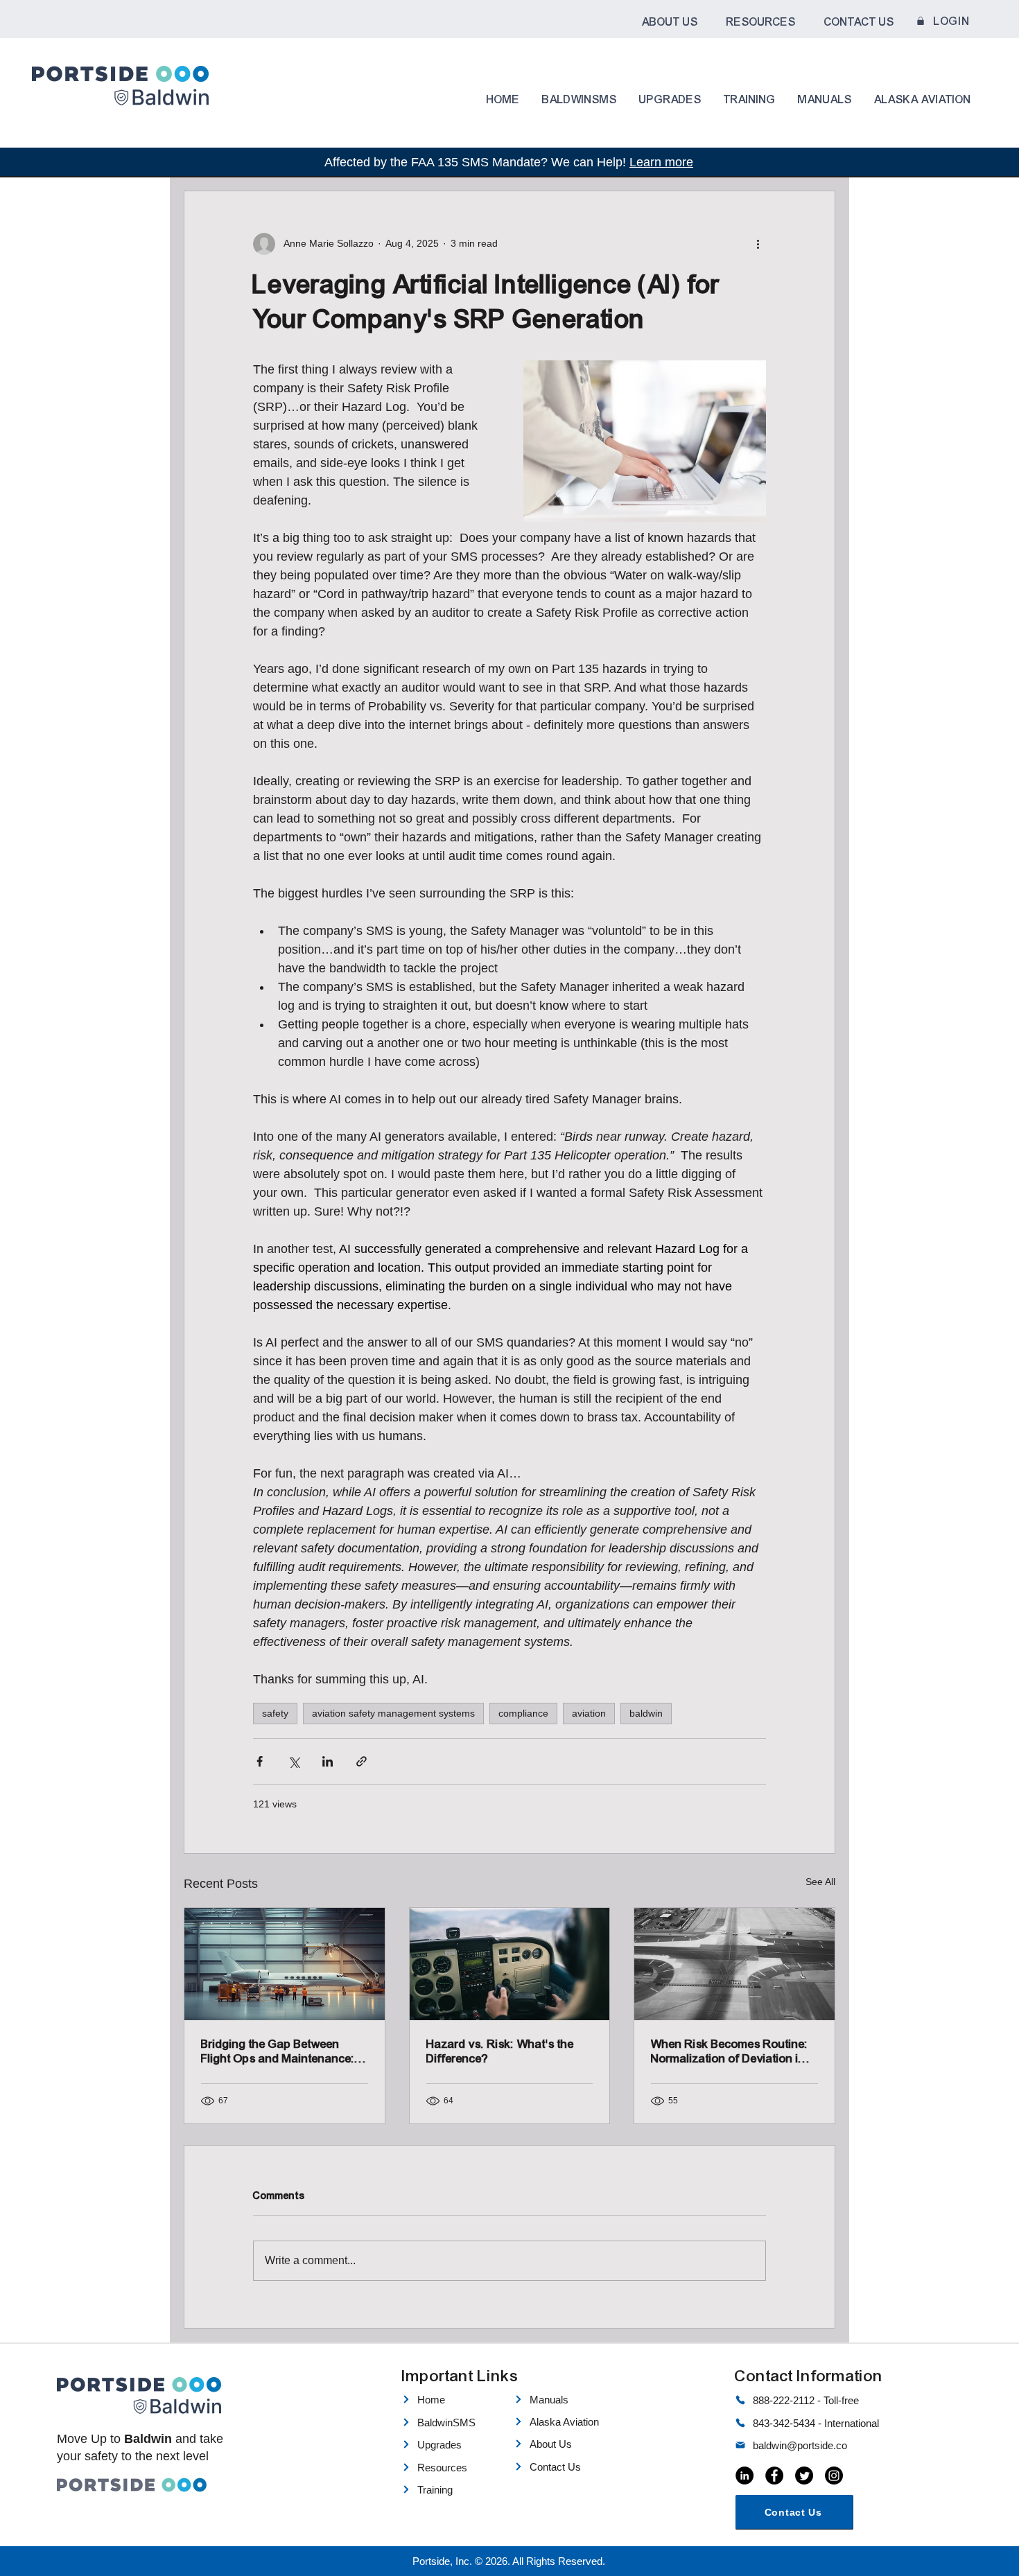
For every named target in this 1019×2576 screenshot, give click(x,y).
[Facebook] (774, 2476)
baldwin (646, 1713)
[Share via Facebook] (260, 1761)
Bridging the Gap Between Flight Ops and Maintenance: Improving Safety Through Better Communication (278, 2051)
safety (275, 1713)
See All (820, 1882)
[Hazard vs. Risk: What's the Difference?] (510, 1964)
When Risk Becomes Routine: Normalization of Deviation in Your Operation (730, 2051)
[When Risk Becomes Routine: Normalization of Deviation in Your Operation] (734, 1964)
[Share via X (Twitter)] (294, 1761)
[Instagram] (834, 2476)
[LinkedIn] (744, 2476)
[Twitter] (804, 2476)
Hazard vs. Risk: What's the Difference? (500, 2051)
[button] (670, 22)
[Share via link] (362, 1761)
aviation (589, 1713)
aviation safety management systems (393, 1713)
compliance (523, 1713)
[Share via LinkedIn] (328, 1761)
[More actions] (758, 244)
